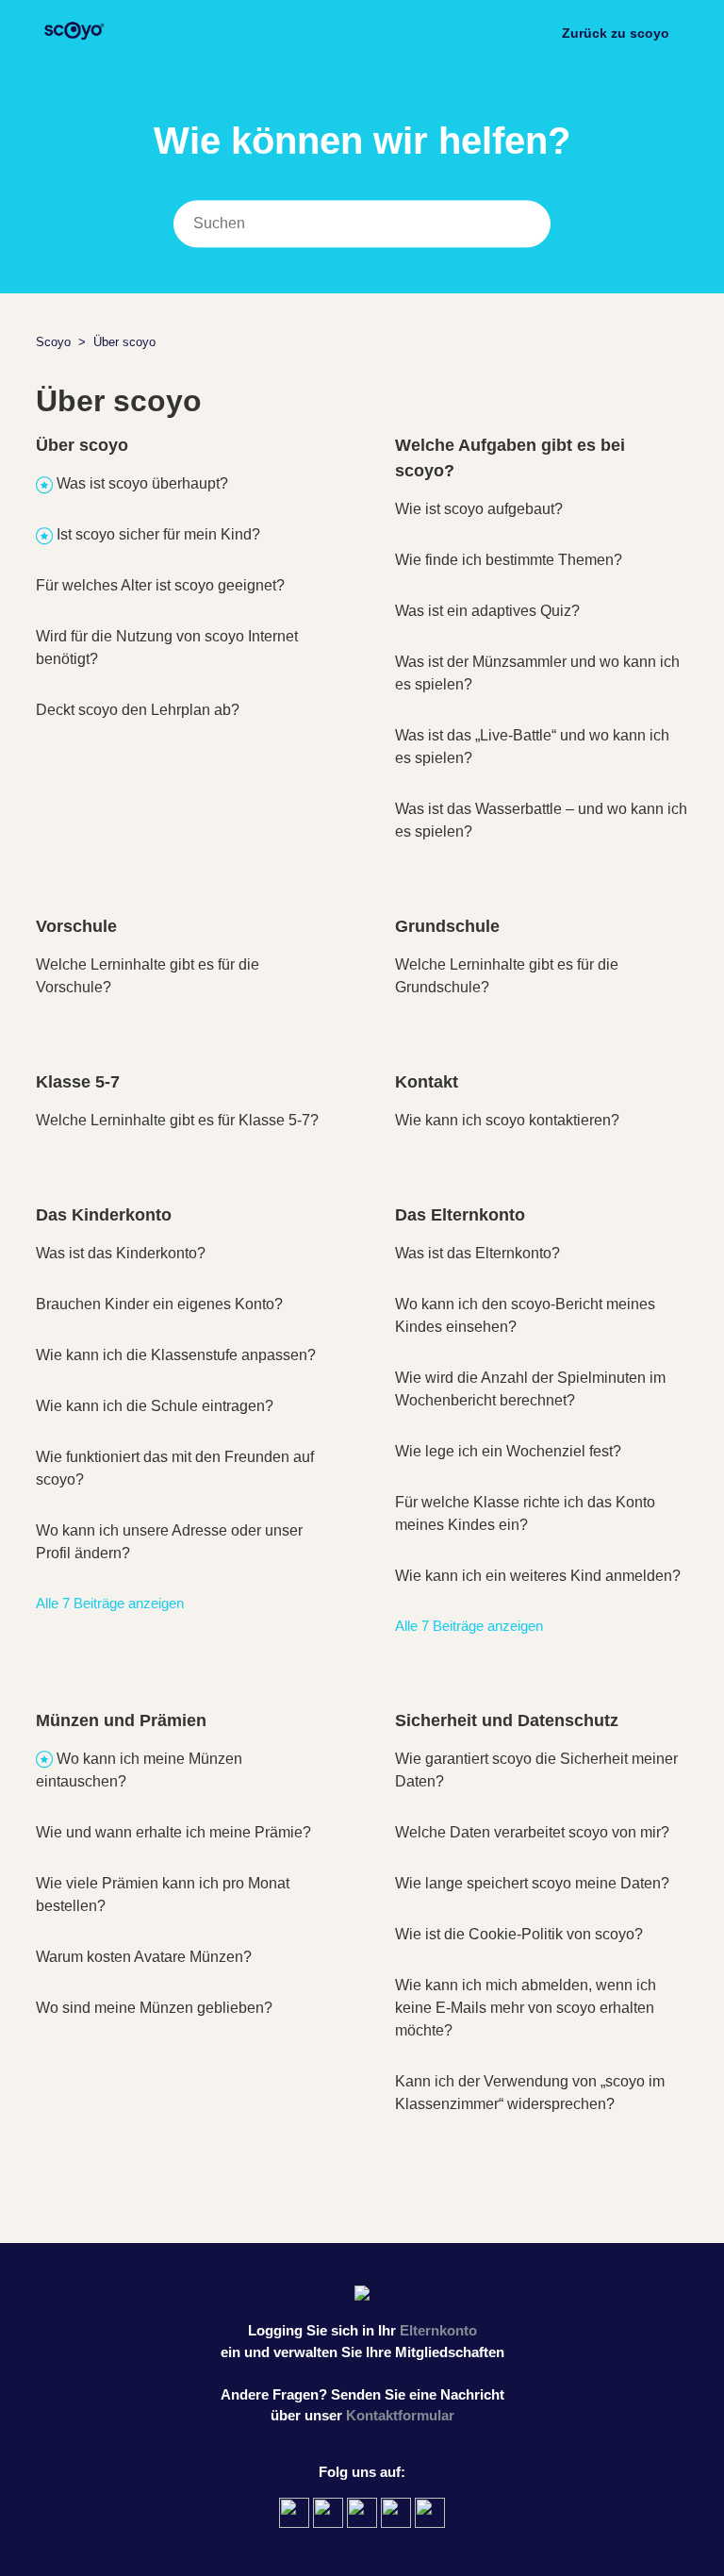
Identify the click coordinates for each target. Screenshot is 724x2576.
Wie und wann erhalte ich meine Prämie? (173, 1832)
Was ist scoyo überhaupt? (142, 483)
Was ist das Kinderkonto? (121, 1253)
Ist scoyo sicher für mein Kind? (158, 534)
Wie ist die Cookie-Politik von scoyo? (519, 1934)
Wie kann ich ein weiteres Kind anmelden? (538, 1576)
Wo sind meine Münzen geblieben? (154, 2008)
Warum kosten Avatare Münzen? (144, 1957)
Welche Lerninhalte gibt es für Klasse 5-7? (177, 1120)
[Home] (73, 43)
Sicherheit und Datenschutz (507, 1720)
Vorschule (76, 926)
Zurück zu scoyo (616, 33)
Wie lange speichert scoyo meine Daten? (532, 1883)
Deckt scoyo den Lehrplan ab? (138, 710)
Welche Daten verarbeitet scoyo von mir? (532, 1832)
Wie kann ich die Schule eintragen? (155, 1406)
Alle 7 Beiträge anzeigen (110, 1603)
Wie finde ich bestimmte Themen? (509, 560)
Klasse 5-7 (78, 1082)
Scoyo (53, 342)
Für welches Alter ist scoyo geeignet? (160, 585)
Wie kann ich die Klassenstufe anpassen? (176, 1355)
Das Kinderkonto (104, 1215)
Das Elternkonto (460, 1215)
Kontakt (427, 1082)
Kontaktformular (400, 2415)
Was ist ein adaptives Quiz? (487, 611)
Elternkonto (438, 2330)
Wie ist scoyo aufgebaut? (479, 509)
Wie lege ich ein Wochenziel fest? (508, 1451)
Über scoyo (82, 445)
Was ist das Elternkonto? (477, 1253)
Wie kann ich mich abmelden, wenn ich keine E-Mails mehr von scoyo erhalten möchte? (526, 2008)
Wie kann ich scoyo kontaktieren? (507, 1120)
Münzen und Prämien (121, 1720)
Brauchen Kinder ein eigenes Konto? (159, 1304)
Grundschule (447, 926)
